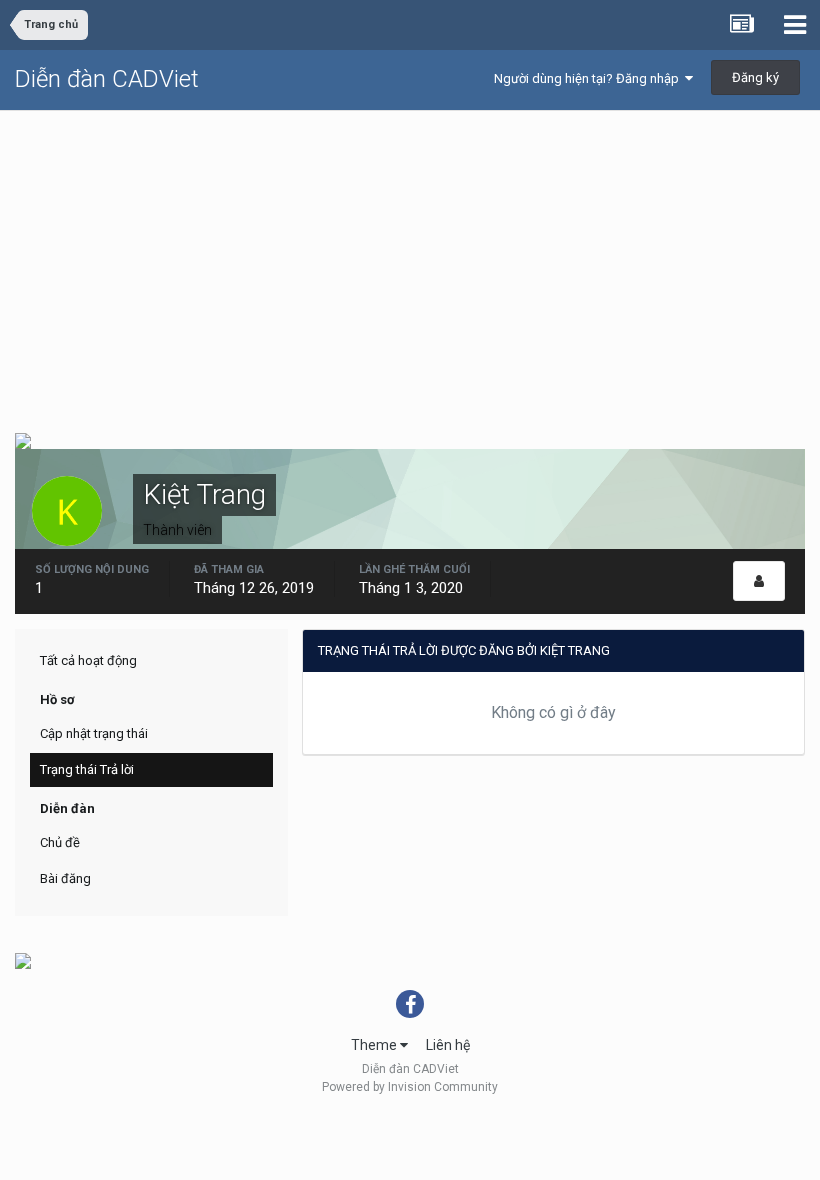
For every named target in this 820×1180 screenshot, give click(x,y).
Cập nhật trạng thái (94, 733)
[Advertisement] (410, 261)
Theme (375, 1045)
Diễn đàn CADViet (107, 79)
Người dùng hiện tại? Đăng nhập (589, 78)
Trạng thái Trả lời (87, 769)
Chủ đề (60, 842)
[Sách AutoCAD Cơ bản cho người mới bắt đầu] (23, 439)
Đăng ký (755, 77)
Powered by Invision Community (410, 1087)
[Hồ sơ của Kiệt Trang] (759, 581)
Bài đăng (65, 878)
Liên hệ (448, 1045)
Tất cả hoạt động (88, 660)
